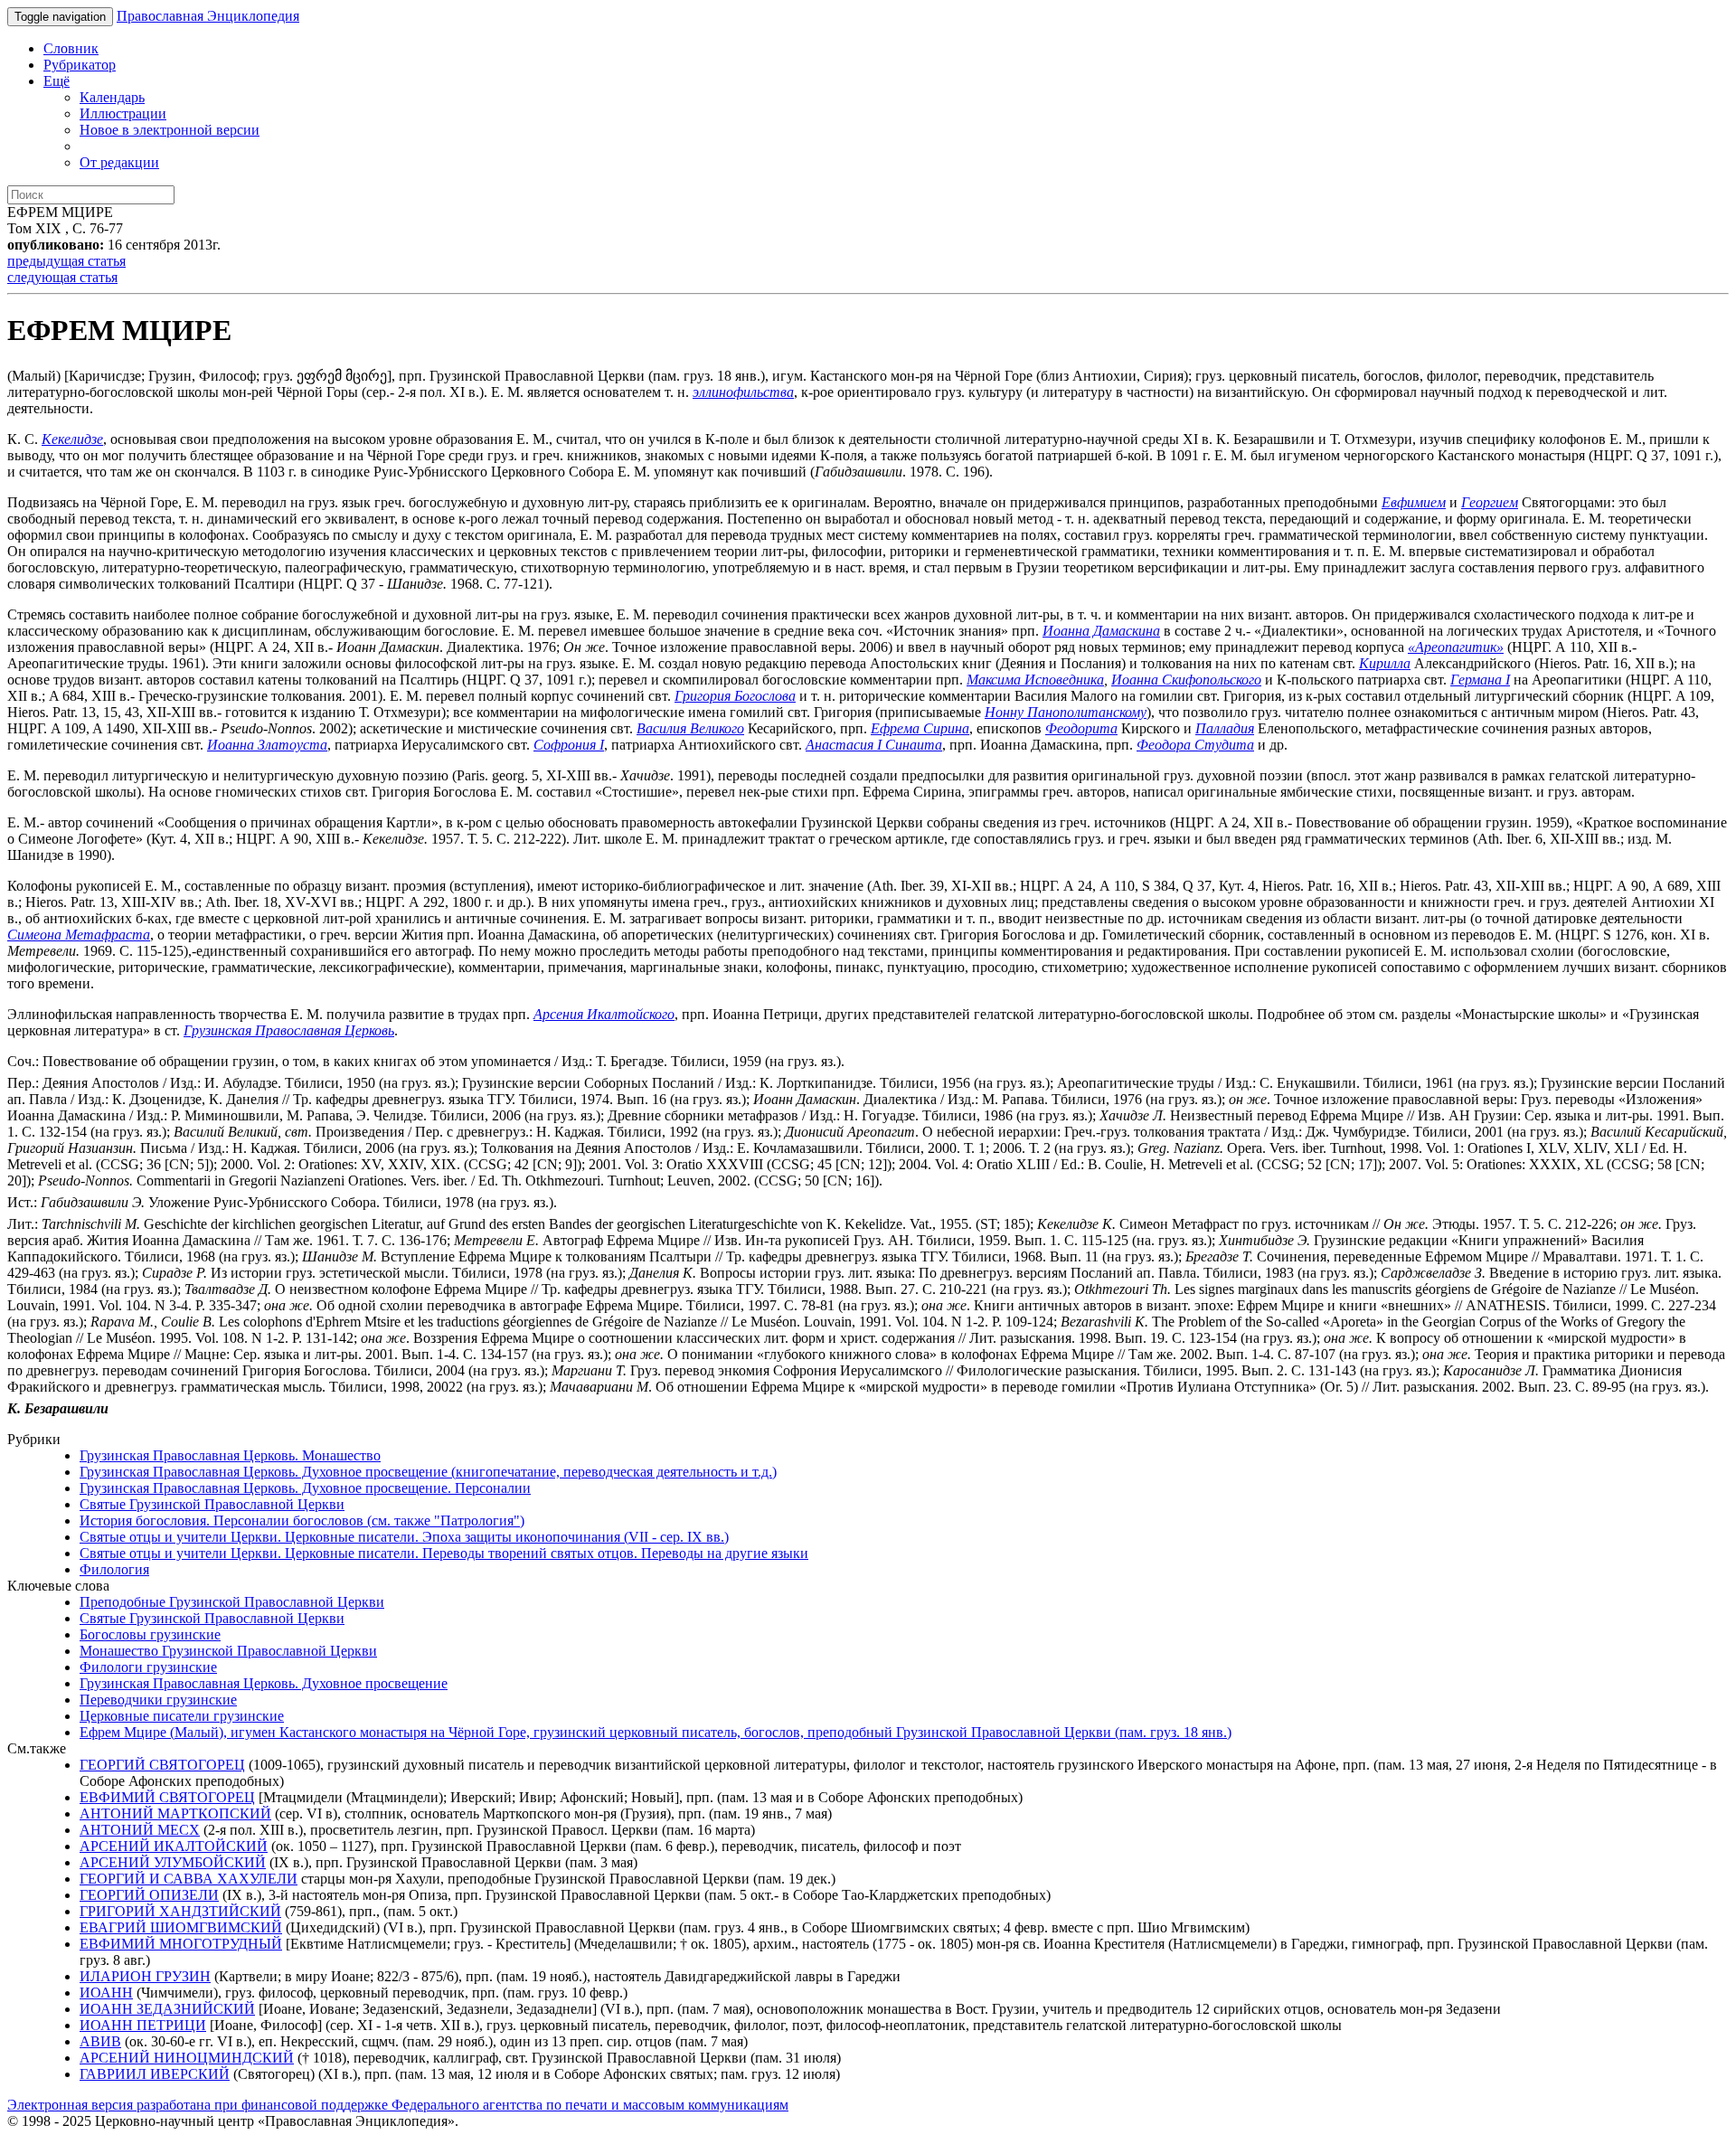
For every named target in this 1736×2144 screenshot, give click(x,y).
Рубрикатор (80, 65)
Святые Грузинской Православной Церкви (212, 1504)
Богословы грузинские (150, 1634)
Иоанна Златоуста (267, 745)
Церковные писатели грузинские (182, 1716)
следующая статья (62, 277)
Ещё (57, 81)
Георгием (1490, 502)
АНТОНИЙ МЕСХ (140, 1830)
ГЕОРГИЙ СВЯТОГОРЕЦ (162, 1765)
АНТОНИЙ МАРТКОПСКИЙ (175, 1813)
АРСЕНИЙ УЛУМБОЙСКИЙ (173, 1862)
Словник (71, 48)
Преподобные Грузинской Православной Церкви (232, 1602)
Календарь (112, 97)
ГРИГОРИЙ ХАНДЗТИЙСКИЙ (180, 1911)
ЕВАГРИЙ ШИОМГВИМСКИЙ (181, 1927)
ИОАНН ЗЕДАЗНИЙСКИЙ (167, 2009)
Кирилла (1385, 663)
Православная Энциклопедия (208, 16)
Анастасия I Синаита (874, 745)
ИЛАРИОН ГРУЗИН (145, 1976)
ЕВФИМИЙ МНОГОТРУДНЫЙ (181, 1944)
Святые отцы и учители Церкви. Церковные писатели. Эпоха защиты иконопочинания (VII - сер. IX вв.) (404, 1537)
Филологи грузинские (148, 1667)
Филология (114, 1569)
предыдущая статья (66, 261)
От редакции (119, 162)
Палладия (1225, 728)
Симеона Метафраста (79, 935)
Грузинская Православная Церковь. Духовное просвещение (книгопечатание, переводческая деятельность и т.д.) (428, 1472)
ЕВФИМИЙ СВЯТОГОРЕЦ (167, 1797)
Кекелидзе (72, 439)
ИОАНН (106, 1993)
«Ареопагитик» (1456, 647)
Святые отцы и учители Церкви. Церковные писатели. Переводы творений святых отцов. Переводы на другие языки (444, 1553)
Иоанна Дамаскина (1101, 631)
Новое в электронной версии (170, 130)
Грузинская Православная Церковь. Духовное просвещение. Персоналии (305, 1488)
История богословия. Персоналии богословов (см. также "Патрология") (302, 1521)
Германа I (1480, 680)
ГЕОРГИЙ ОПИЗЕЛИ (149, 1895)
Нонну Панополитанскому (1066, 712)
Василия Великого (690, 728)
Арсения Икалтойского (604, 1014)
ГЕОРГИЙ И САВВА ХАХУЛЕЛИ (189, 1879)
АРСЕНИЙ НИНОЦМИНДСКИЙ (187, 2058)
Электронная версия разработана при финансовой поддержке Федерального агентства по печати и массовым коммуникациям (398, 2105)
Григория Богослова (735, 696)
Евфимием (1414, 502)
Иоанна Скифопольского (1186, 680)
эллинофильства (743, 392)
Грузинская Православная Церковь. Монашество (230, 1455)
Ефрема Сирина (920, 728)
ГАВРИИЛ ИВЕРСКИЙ (155, 2074)
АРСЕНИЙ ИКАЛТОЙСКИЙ (174, 1846)
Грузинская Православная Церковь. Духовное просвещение (264, 1683)
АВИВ (100, 2041)
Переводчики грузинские (158, 1700)
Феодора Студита (1195, 745)
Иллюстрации (123, 113)
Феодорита (1081, 728)
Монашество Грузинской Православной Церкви (228, 1651)
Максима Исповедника (1035, 680)
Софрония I (569, 745)
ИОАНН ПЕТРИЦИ (143, 2025)
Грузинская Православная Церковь (289, 1030)
